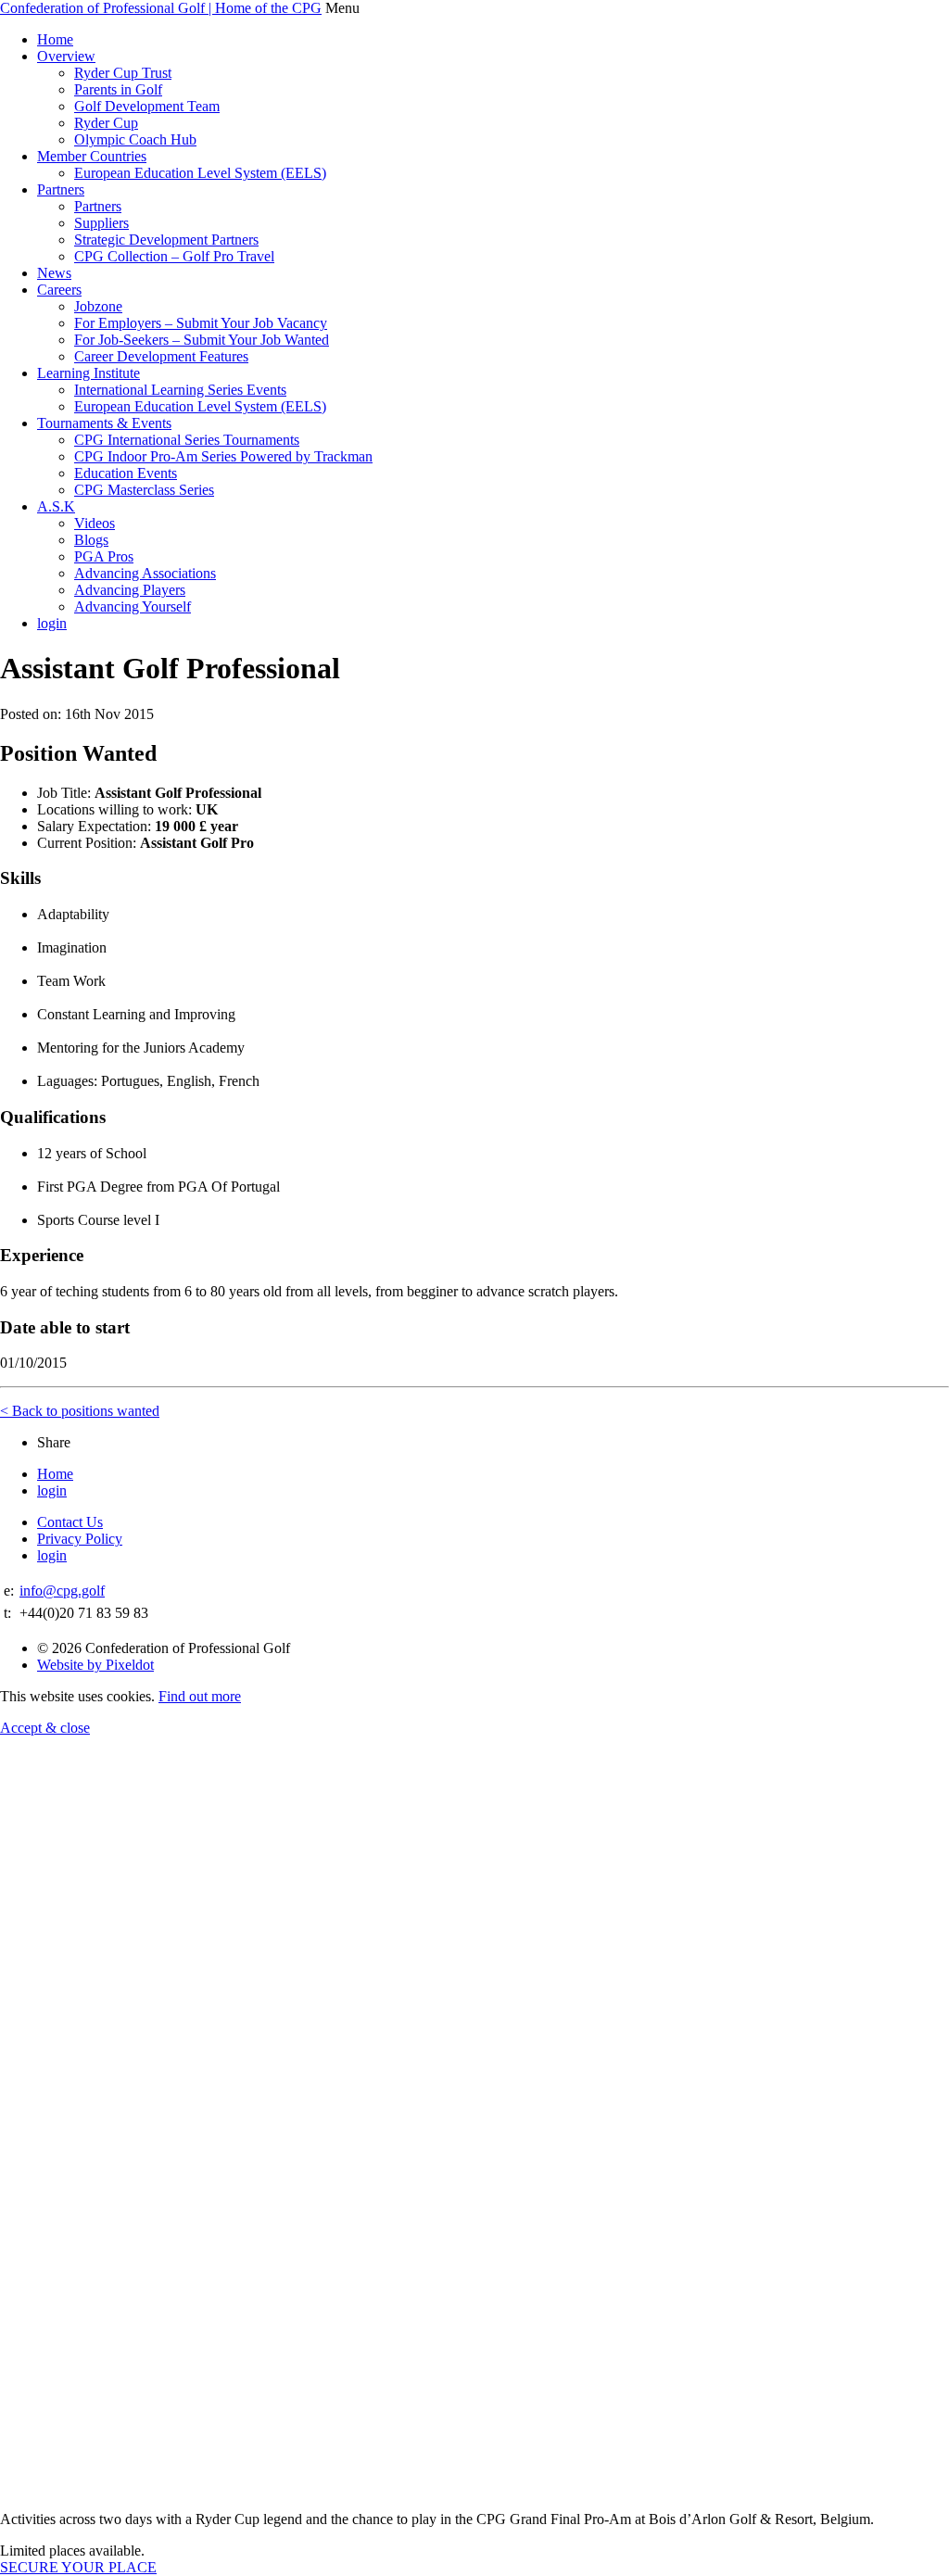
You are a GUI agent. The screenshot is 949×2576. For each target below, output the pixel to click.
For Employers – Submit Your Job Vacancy (201, 323)
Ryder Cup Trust (123, 73)
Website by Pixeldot (95, 1665)
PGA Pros (104, 556)
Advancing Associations (145, 573)
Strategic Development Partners (166, 240)
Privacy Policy (80, 1539)
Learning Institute (89, 373)
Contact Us (70, 1522)
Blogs (91, 540)
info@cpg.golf (62, 1591)
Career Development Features (161, 356)
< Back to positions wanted (80, 1411)
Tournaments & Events (104, 423)
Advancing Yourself (133, 606)
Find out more (200, 1696)
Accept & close (45, 1728)
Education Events (126, 473)
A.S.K (56, 506)
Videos (95, 523)
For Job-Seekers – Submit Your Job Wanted (202, 340)
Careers (59, 290)
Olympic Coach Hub (135, 139)
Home (55, 39)
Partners (61, 189)
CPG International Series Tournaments (187, 440)
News (54, 273)
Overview (66, 56)
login (52, 623)
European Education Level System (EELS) (200, 173)
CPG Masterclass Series (144, 490)
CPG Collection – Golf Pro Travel (174, 256)
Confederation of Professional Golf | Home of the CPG (161, 8)
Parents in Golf (118, 89)
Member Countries (92, 156)
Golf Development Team (147, 106)
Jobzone (98, 306)
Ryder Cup (106, 123)
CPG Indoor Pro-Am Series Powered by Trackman (223, 456)
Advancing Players (130, 590)
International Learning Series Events (180, 390)
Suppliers (101, 223)
